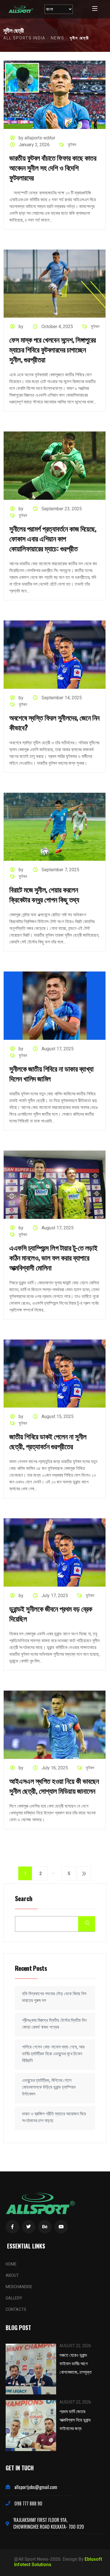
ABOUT (12, 2275)
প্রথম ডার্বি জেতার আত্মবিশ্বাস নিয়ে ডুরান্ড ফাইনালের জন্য (75, 2420)
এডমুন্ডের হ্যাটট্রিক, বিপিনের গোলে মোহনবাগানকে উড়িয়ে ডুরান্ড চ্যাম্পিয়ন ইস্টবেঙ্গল (49, 2087)
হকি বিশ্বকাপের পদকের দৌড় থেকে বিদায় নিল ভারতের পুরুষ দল (54, 1997)
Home (11, 2264)
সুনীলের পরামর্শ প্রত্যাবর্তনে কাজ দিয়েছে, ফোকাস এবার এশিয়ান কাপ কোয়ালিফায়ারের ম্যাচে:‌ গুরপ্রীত (53, 538)
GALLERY (14, 2298)
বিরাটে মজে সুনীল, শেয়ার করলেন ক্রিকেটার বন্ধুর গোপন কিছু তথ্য (44, 894)
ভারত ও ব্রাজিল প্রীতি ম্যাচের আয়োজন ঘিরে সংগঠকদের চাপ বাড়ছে (54, 2117)
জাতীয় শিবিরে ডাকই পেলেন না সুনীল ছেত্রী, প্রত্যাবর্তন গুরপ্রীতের (48, 1441)
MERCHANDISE (19, 2287)
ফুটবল (72, 145)
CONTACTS (16, 2309)
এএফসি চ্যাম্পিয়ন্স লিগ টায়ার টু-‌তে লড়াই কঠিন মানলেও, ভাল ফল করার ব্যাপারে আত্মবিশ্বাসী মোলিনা (53, 1257)
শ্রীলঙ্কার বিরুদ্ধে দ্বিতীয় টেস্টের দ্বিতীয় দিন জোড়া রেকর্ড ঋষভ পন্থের (54, 2024)
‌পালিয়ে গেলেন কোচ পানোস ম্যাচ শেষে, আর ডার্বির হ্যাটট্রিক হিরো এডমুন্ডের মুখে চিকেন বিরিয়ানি (53, 2054)
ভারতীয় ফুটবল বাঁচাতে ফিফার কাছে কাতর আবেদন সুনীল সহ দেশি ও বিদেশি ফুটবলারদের (53, 167)
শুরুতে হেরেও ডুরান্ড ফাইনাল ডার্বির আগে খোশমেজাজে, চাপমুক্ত (76, 2363)
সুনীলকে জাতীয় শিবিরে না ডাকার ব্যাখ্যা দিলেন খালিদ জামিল (51, 1073)
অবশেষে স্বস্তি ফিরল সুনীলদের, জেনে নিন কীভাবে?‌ (54, 722)
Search (24, 1899)
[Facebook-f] (12, 2227)
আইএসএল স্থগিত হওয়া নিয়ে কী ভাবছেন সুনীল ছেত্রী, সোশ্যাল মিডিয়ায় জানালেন (54, 1786)
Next (84, 1873)
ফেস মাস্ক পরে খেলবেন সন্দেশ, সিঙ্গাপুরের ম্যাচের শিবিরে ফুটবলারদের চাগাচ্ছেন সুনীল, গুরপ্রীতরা (53, 349)
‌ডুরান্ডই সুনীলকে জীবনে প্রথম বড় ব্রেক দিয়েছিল (51, 1613)
